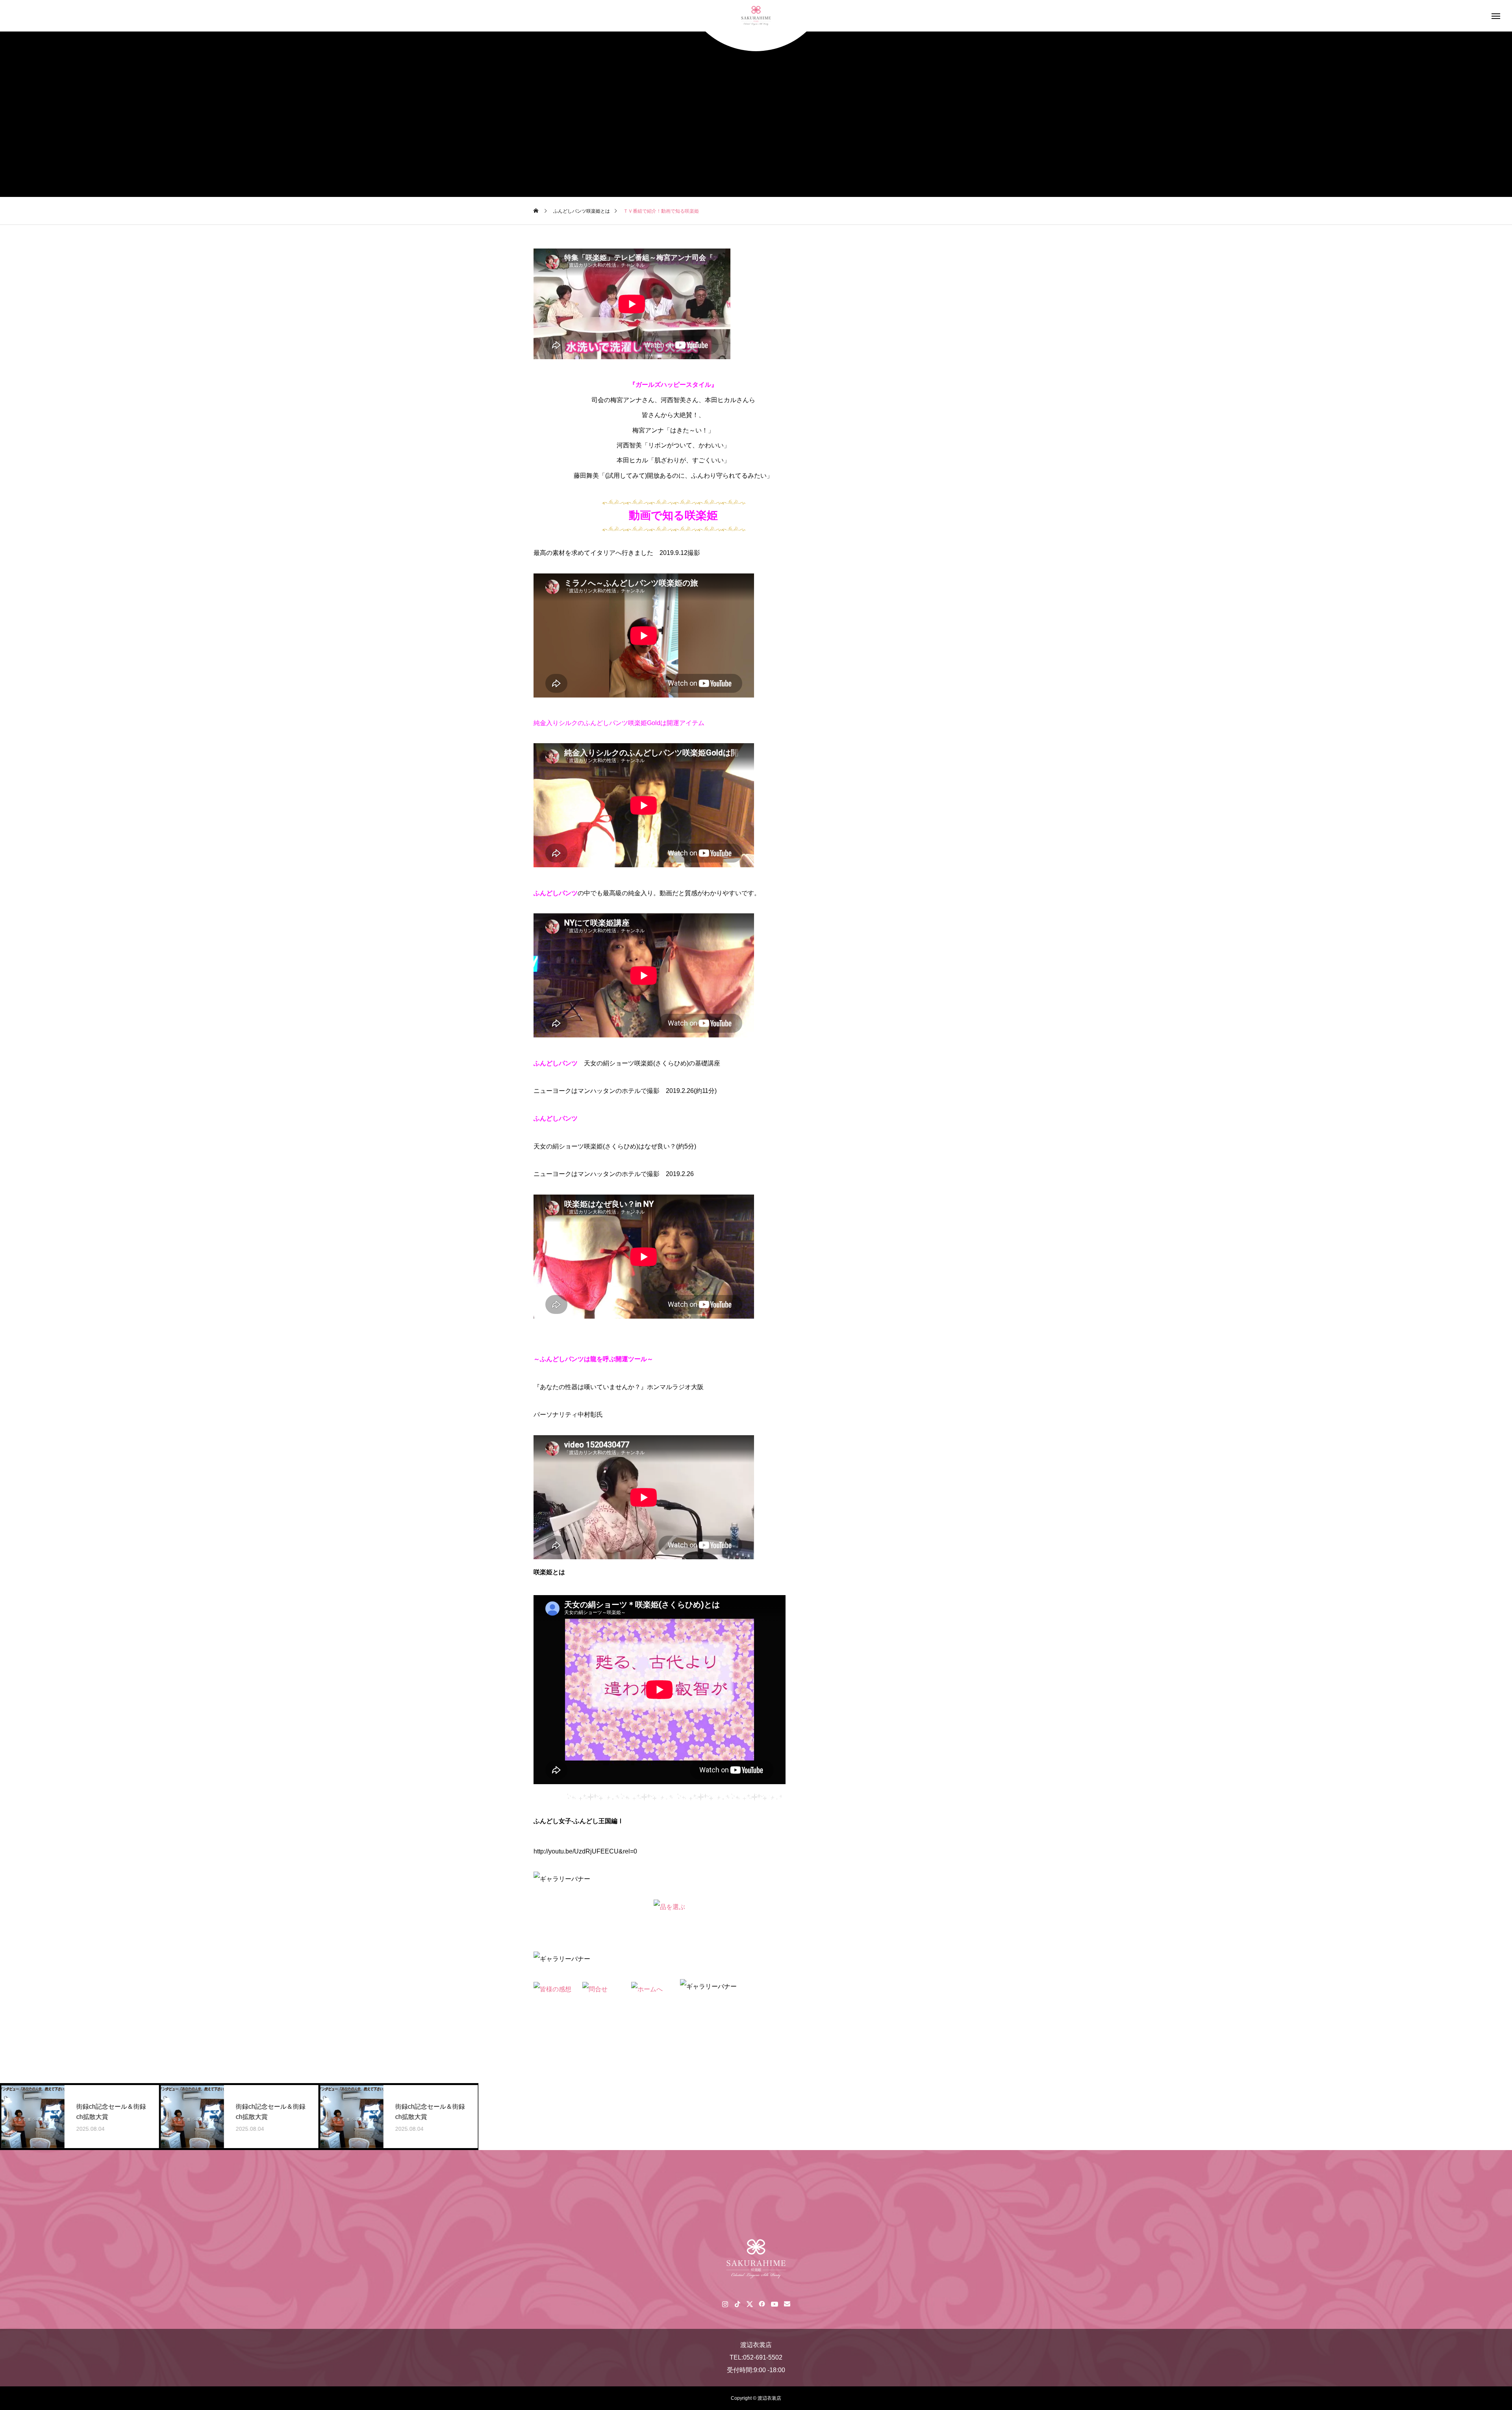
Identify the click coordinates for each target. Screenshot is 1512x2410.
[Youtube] (774, 2304)
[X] (750, 2304)
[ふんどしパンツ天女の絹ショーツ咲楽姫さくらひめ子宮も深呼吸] (756, 16)
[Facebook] (762, 2304)
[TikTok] (737, 2304)
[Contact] (787, 2304)
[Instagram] (725, 2304)
